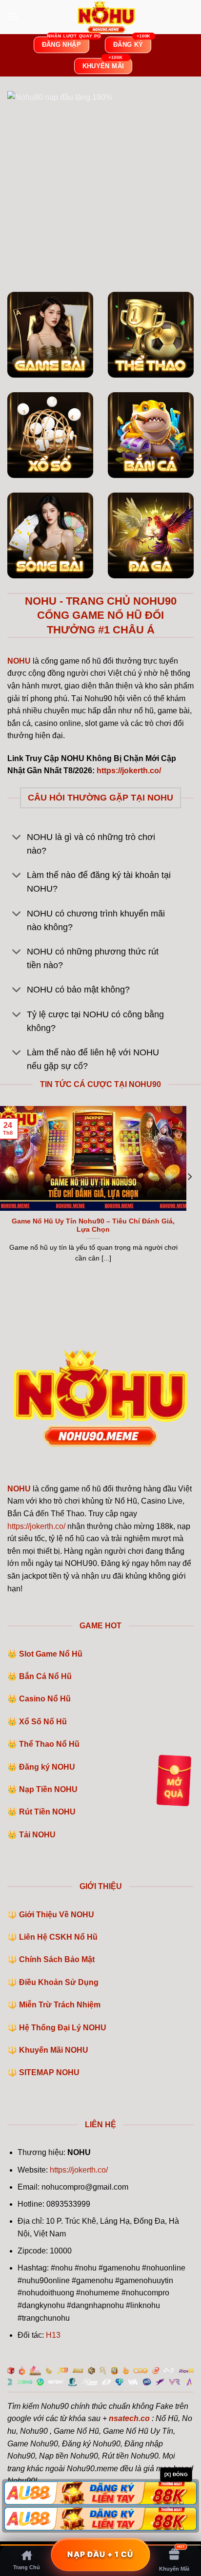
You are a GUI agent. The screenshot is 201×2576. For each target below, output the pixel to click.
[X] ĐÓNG (176, 2474)
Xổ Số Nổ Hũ (43, 1722)
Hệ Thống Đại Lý (63, 2028)
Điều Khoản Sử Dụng (59, 1982)
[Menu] (13, 17)
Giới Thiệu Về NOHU (57, 1915)
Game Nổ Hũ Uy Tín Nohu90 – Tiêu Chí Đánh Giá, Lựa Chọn (93, 1226)
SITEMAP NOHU (49, 2072)
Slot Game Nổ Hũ (51, 1654)
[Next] (189, 1196)
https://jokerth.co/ (36, 1526)
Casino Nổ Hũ (45, 1699)
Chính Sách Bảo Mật (57, 1959)
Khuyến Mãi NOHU (54, 2050)
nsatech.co (129, 2418)
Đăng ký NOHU (47, 1767)
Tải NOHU (37, 1835)
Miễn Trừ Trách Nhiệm (60, 2005)
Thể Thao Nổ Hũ (49, 1744)
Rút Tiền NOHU (47, 1812)
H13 (53, 2335)
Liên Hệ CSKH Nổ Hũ (58, 1937)
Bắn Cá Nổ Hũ (45, 1676)
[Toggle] (17, 838)
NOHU (19, 1489)
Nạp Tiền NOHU (48, 1789)
